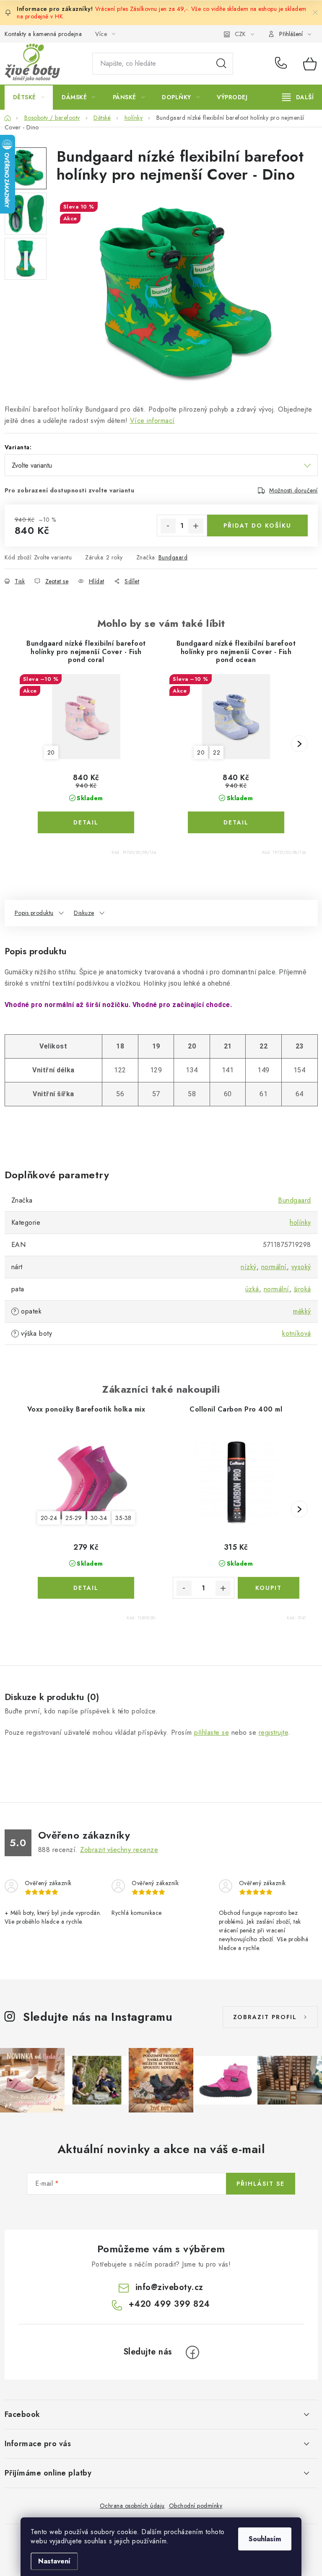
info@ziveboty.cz (169, 2287)
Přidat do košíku (257, 526)
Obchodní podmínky (196, 2506)
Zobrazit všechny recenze (119, 1850)
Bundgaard (173, 557)
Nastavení (54, 2561)
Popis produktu (34, 913)
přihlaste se (212, 1732)
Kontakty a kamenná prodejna (43, 34)
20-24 (49, 1518)
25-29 (74, 1518)
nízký (249, 1267)
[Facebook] (192, 2352)
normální (274, 1267)
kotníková (297, 1333)
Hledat (221, 64)
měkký (302, 1311)
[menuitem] (29, 97)
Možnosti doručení (293, 490)
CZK (240, 34)
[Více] (298, 97)
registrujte (274, 1732)
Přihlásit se (261, 2184)
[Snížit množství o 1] (168, 526)
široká (303, 1289)
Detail (86, 822)
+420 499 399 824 (283, 64)
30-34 (99, 1518)
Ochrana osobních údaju (132, 2506)
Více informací (152, 421)
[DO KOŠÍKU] (269, 1588)
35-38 (123, 1518)
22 (217, 752)
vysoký (301, 1267)
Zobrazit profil (265, 2017)
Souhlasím (265, 2539)
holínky (300, 1222)
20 (51, 752)
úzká (252, 1289)
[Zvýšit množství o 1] (196, 526)
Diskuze (84, 913)
